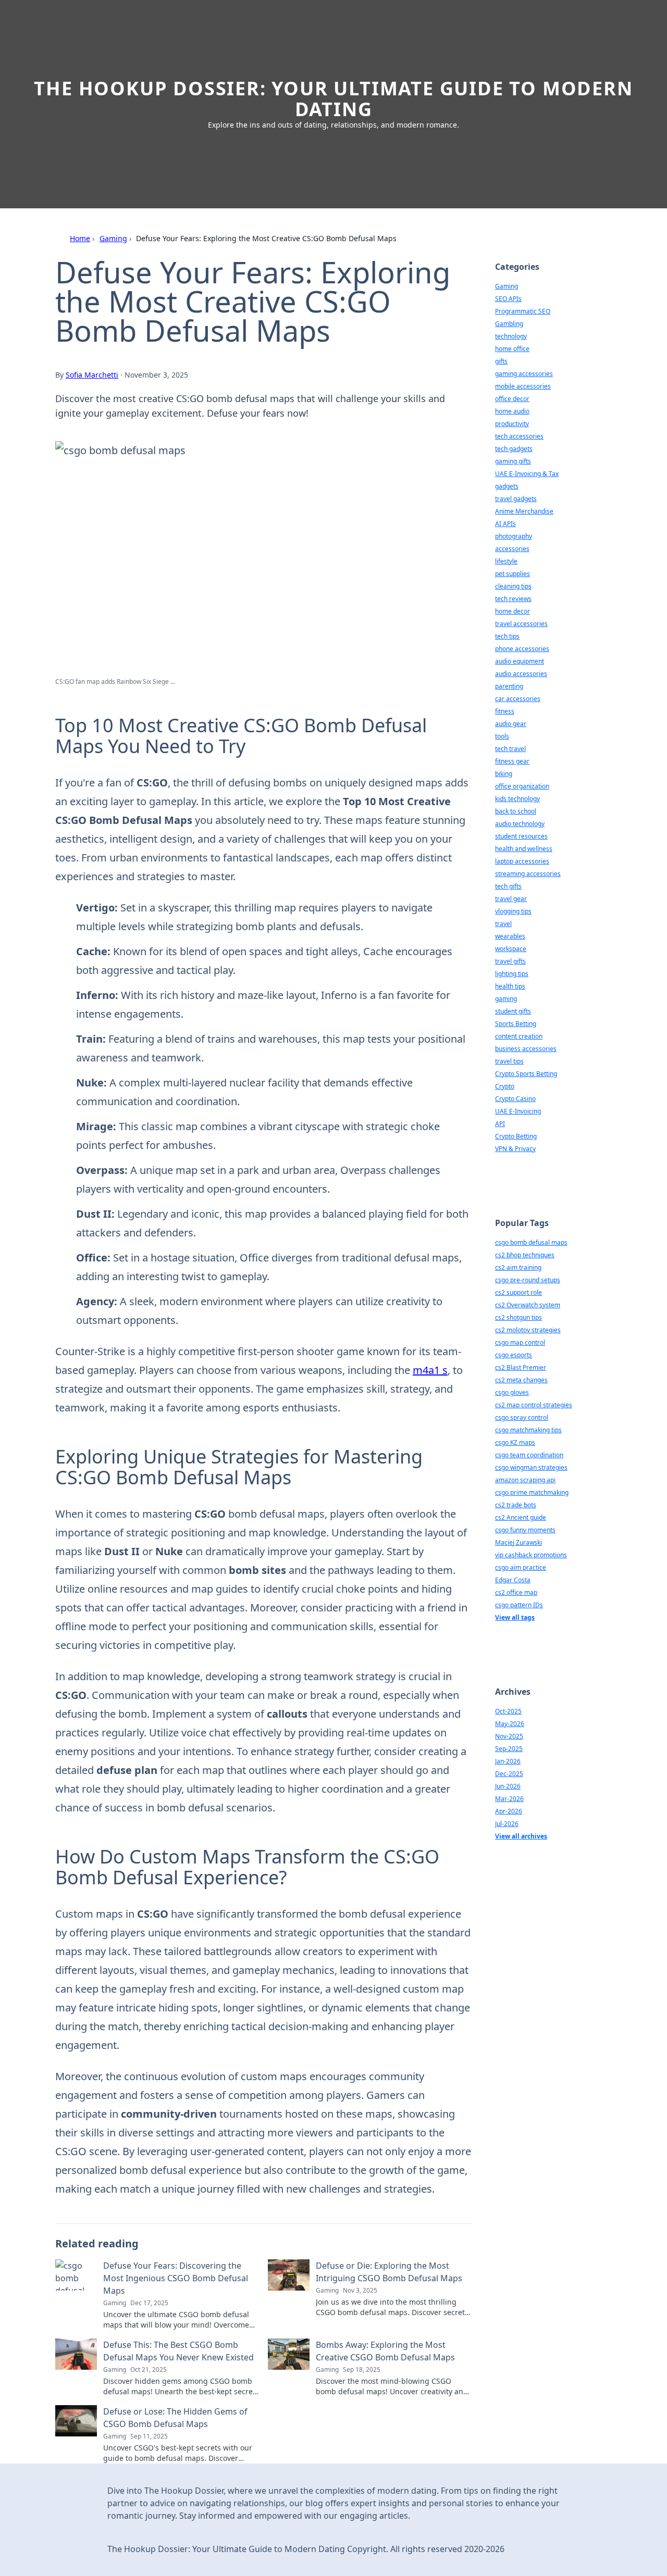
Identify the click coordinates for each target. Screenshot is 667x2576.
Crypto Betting (516, 1136)
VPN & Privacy (515, 1149)
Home (80, 238)
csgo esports (514, 1355)
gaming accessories (524, 374)
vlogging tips (513, 911)
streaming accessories (528, 874)
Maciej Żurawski (518, 1542)
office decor (512, 399)
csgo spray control (522, 1417)
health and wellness (524, 849)
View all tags (515, 1617)
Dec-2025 (509, 1774)
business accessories (526, 1049)
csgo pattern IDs (519, 1605)
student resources (521, 836)
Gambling (509, 324)
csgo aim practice (521, 1567)
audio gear (511, 724)
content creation (519, 1036)
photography (514, 536)
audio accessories (521, 674)
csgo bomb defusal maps (531, 1242)
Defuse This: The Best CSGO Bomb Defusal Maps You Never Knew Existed (178, 2351)
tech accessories (519, 436)
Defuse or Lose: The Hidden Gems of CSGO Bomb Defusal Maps (175, 2418)
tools (502, 736)
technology (511, 336)
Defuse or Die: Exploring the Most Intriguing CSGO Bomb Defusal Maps (389, 2272)
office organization (522, 786)
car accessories (518, 699)
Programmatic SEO (523, 311)
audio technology (520, 824)
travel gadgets (516, 499)
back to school (516, 811)
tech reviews (513, 599)
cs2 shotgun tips (518, 1317)
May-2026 (510, 1724)
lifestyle (506, 561)
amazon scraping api (525, 1480)
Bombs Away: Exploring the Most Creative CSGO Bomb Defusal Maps (385, 2351)
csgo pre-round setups (528, 1280)
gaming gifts (513, 461)
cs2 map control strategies (534, 1405)
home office (512, 349)
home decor (512, 611)
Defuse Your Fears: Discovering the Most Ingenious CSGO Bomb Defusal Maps (176, 2278)
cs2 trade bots (516, 1505)
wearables (510, 936)
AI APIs (505, 524)
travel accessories (521, 624)
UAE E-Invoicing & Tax (527, 474)
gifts (501, 361)
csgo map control (520, 1342)
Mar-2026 (509, 1799)
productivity (512, 424)
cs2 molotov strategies (528, 1330)
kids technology (517, 799)
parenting (509, 686)
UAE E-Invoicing (518, 1111)
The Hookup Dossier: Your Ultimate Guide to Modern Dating (333, 99)
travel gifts (510, 961)
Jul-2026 (507, 1824)
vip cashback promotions (531, 1555)
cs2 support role (518, 1292)
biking (504, 774)
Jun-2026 (508, 1786)
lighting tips (512, 974)
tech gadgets (514, 449)
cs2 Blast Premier (521, 1367)
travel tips (509, 1061)
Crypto (505, 1086)
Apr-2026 (509, 1811)
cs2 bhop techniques (525, 1255)
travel (503, 924)
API (500, 1124)
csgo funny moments (525, 1530)
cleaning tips (513, 586)
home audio (512, 411)
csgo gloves (512, 1392)
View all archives (521, 1836)
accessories (512, 549)
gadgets (507, 486)
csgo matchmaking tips (528, 1430)
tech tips (507, 636)
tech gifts (508, 886)
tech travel (510, 749)
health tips (510, 986)
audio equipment (520, 661)
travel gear (511, 899)
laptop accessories (522, 861)
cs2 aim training (518, 1267)
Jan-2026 (508, 1761)
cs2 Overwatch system (528, 1305)
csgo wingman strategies (531, 1467)
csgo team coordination (529, 1455)
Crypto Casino (515, 1099)
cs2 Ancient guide (521, 1517)
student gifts (513, 1011)
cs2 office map (516, 1592)
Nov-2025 (509, 1736)
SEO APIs (508, 299)
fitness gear (512, 761)
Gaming (113, 238)
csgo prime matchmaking (532, 1492)
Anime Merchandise (524, 511)
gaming (506, 999)
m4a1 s (430, 1370)
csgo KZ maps (515, 1442)
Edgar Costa (513, 1580)
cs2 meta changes (521, 1380)
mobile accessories (523, 386)
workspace (511, 949)
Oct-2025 (508, 1711)
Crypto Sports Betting (526, 1074)
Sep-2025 (509, 1749)
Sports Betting (516, 1024)
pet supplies (512, 574)
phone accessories (522, 649)
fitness (505, 711)
